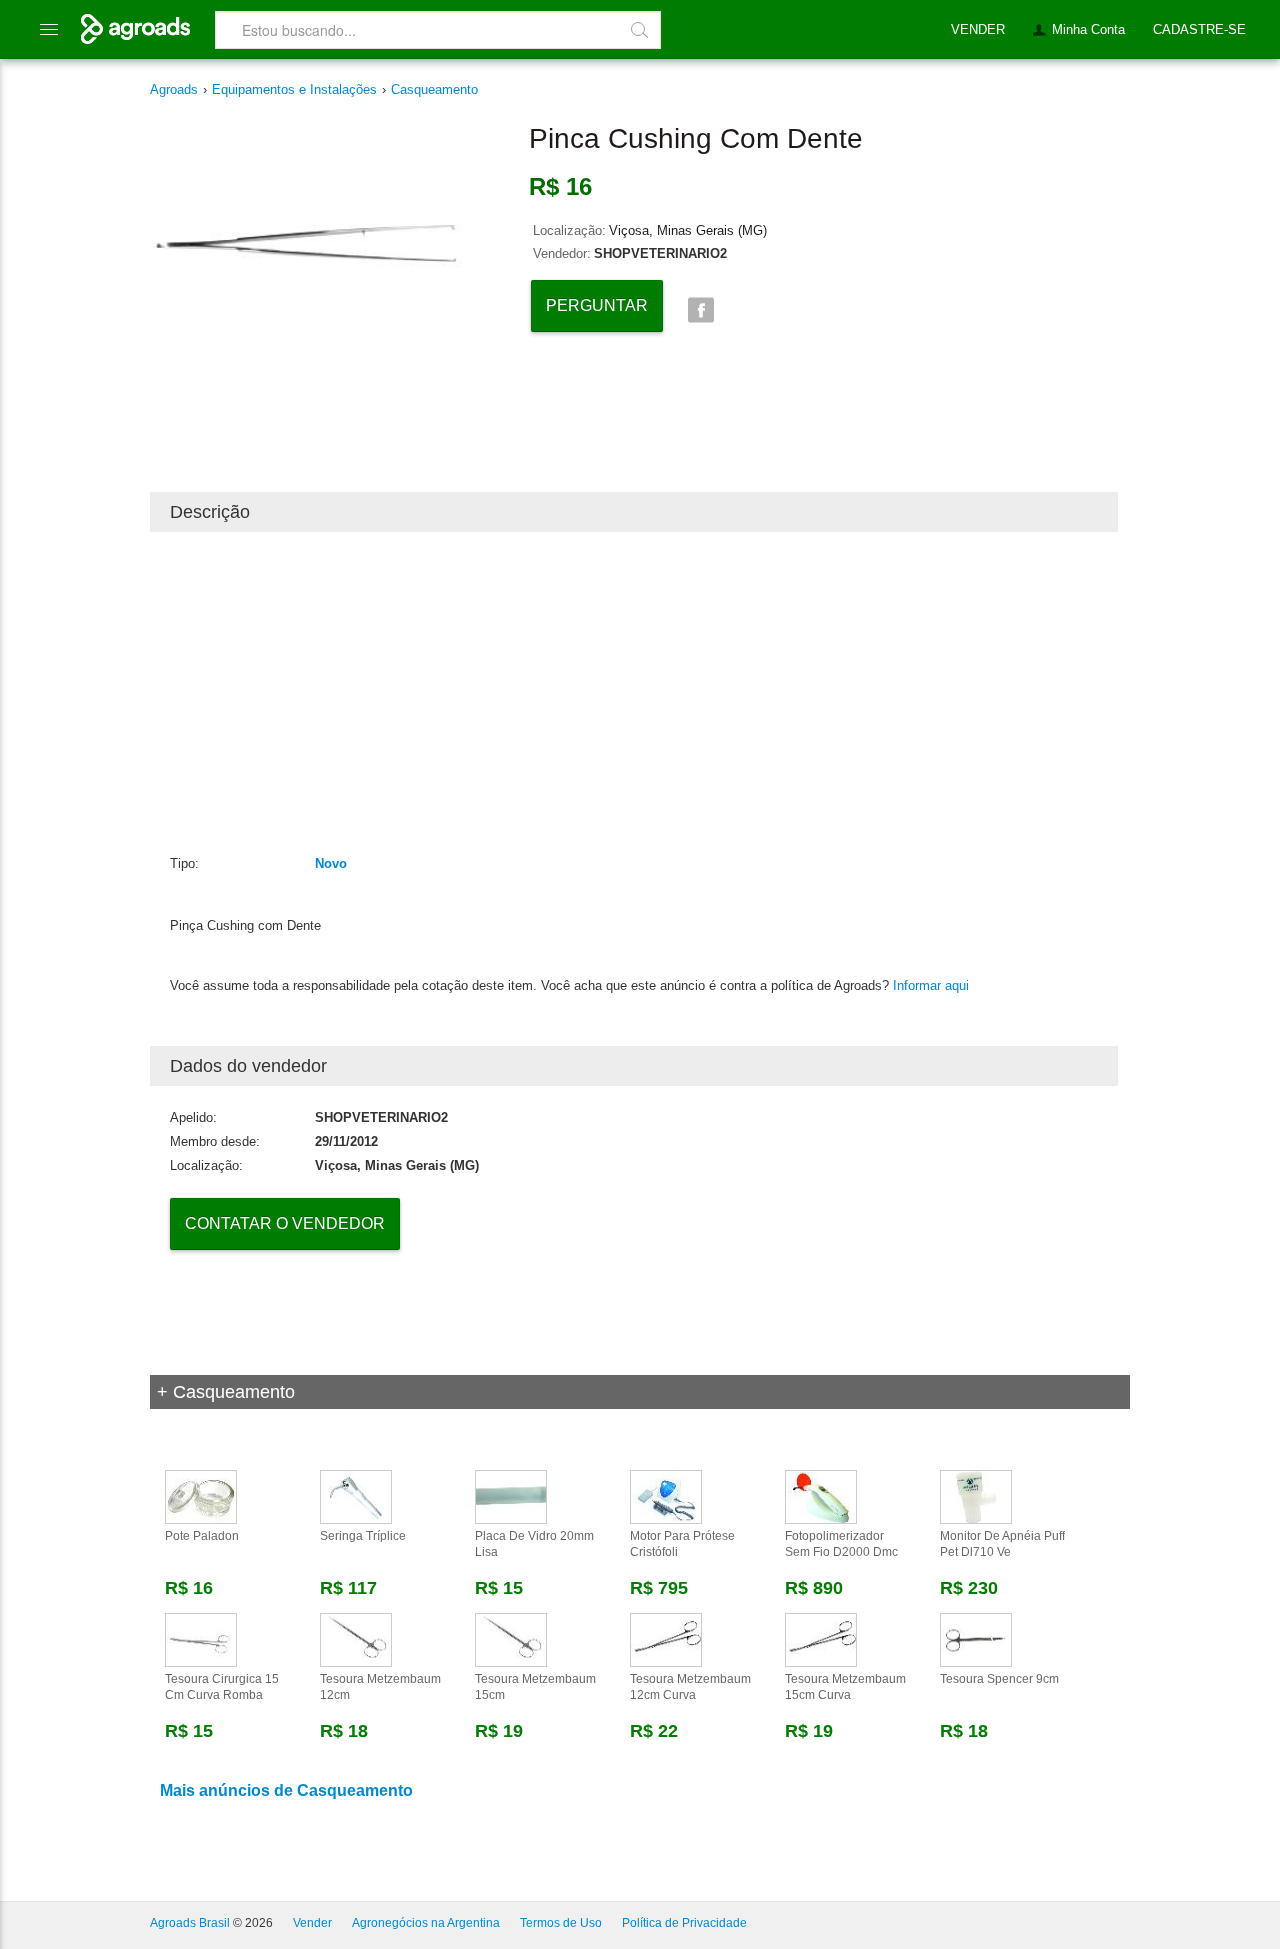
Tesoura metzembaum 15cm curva (845, 1687)
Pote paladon (202, 1536)
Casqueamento (434, 89)
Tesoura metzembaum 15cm (535, 1687)
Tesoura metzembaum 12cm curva (690, 1687)
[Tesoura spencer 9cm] (976, 1639)
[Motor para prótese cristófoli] (666, 1496)
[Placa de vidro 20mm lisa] (511, 1496)
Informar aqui (931, 985)
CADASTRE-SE (1199, 29)
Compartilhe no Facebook (700, 310)
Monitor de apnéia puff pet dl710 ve (1002, 1544)
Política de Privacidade (684, 1923)
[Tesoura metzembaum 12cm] (356, 1639)
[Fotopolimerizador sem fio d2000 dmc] (821, 1496)
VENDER (978, 29)
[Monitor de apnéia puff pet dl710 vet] (976, 1496)
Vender (312, 1923)
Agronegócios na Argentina (426, 1923)
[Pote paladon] (201, 1496)
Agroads (174, 89)
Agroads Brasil (190, 1923)
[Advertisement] (634, 692)
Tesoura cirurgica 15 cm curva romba (222, 1687)
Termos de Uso (561, 1923)
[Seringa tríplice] (356, 1496)
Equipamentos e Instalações (294, 89)
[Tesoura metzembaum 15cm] (511, 1639)
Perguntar (597, 305)
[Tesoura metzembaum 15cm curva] (821, 1639)
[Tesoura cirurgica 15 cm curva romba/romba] (201, 1639)
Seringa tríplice (363, 1536)
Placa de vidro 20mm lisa (534, 1544)
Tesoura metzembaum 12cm (380, 1687)
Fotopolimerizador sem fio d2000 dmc (841, 1544)
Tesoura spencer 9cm (999, 1679)
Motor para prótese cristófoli (682, 1544)
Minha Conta (1088, 29)
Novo (331, 863)
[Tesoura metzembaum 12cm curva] (666, 1639)
